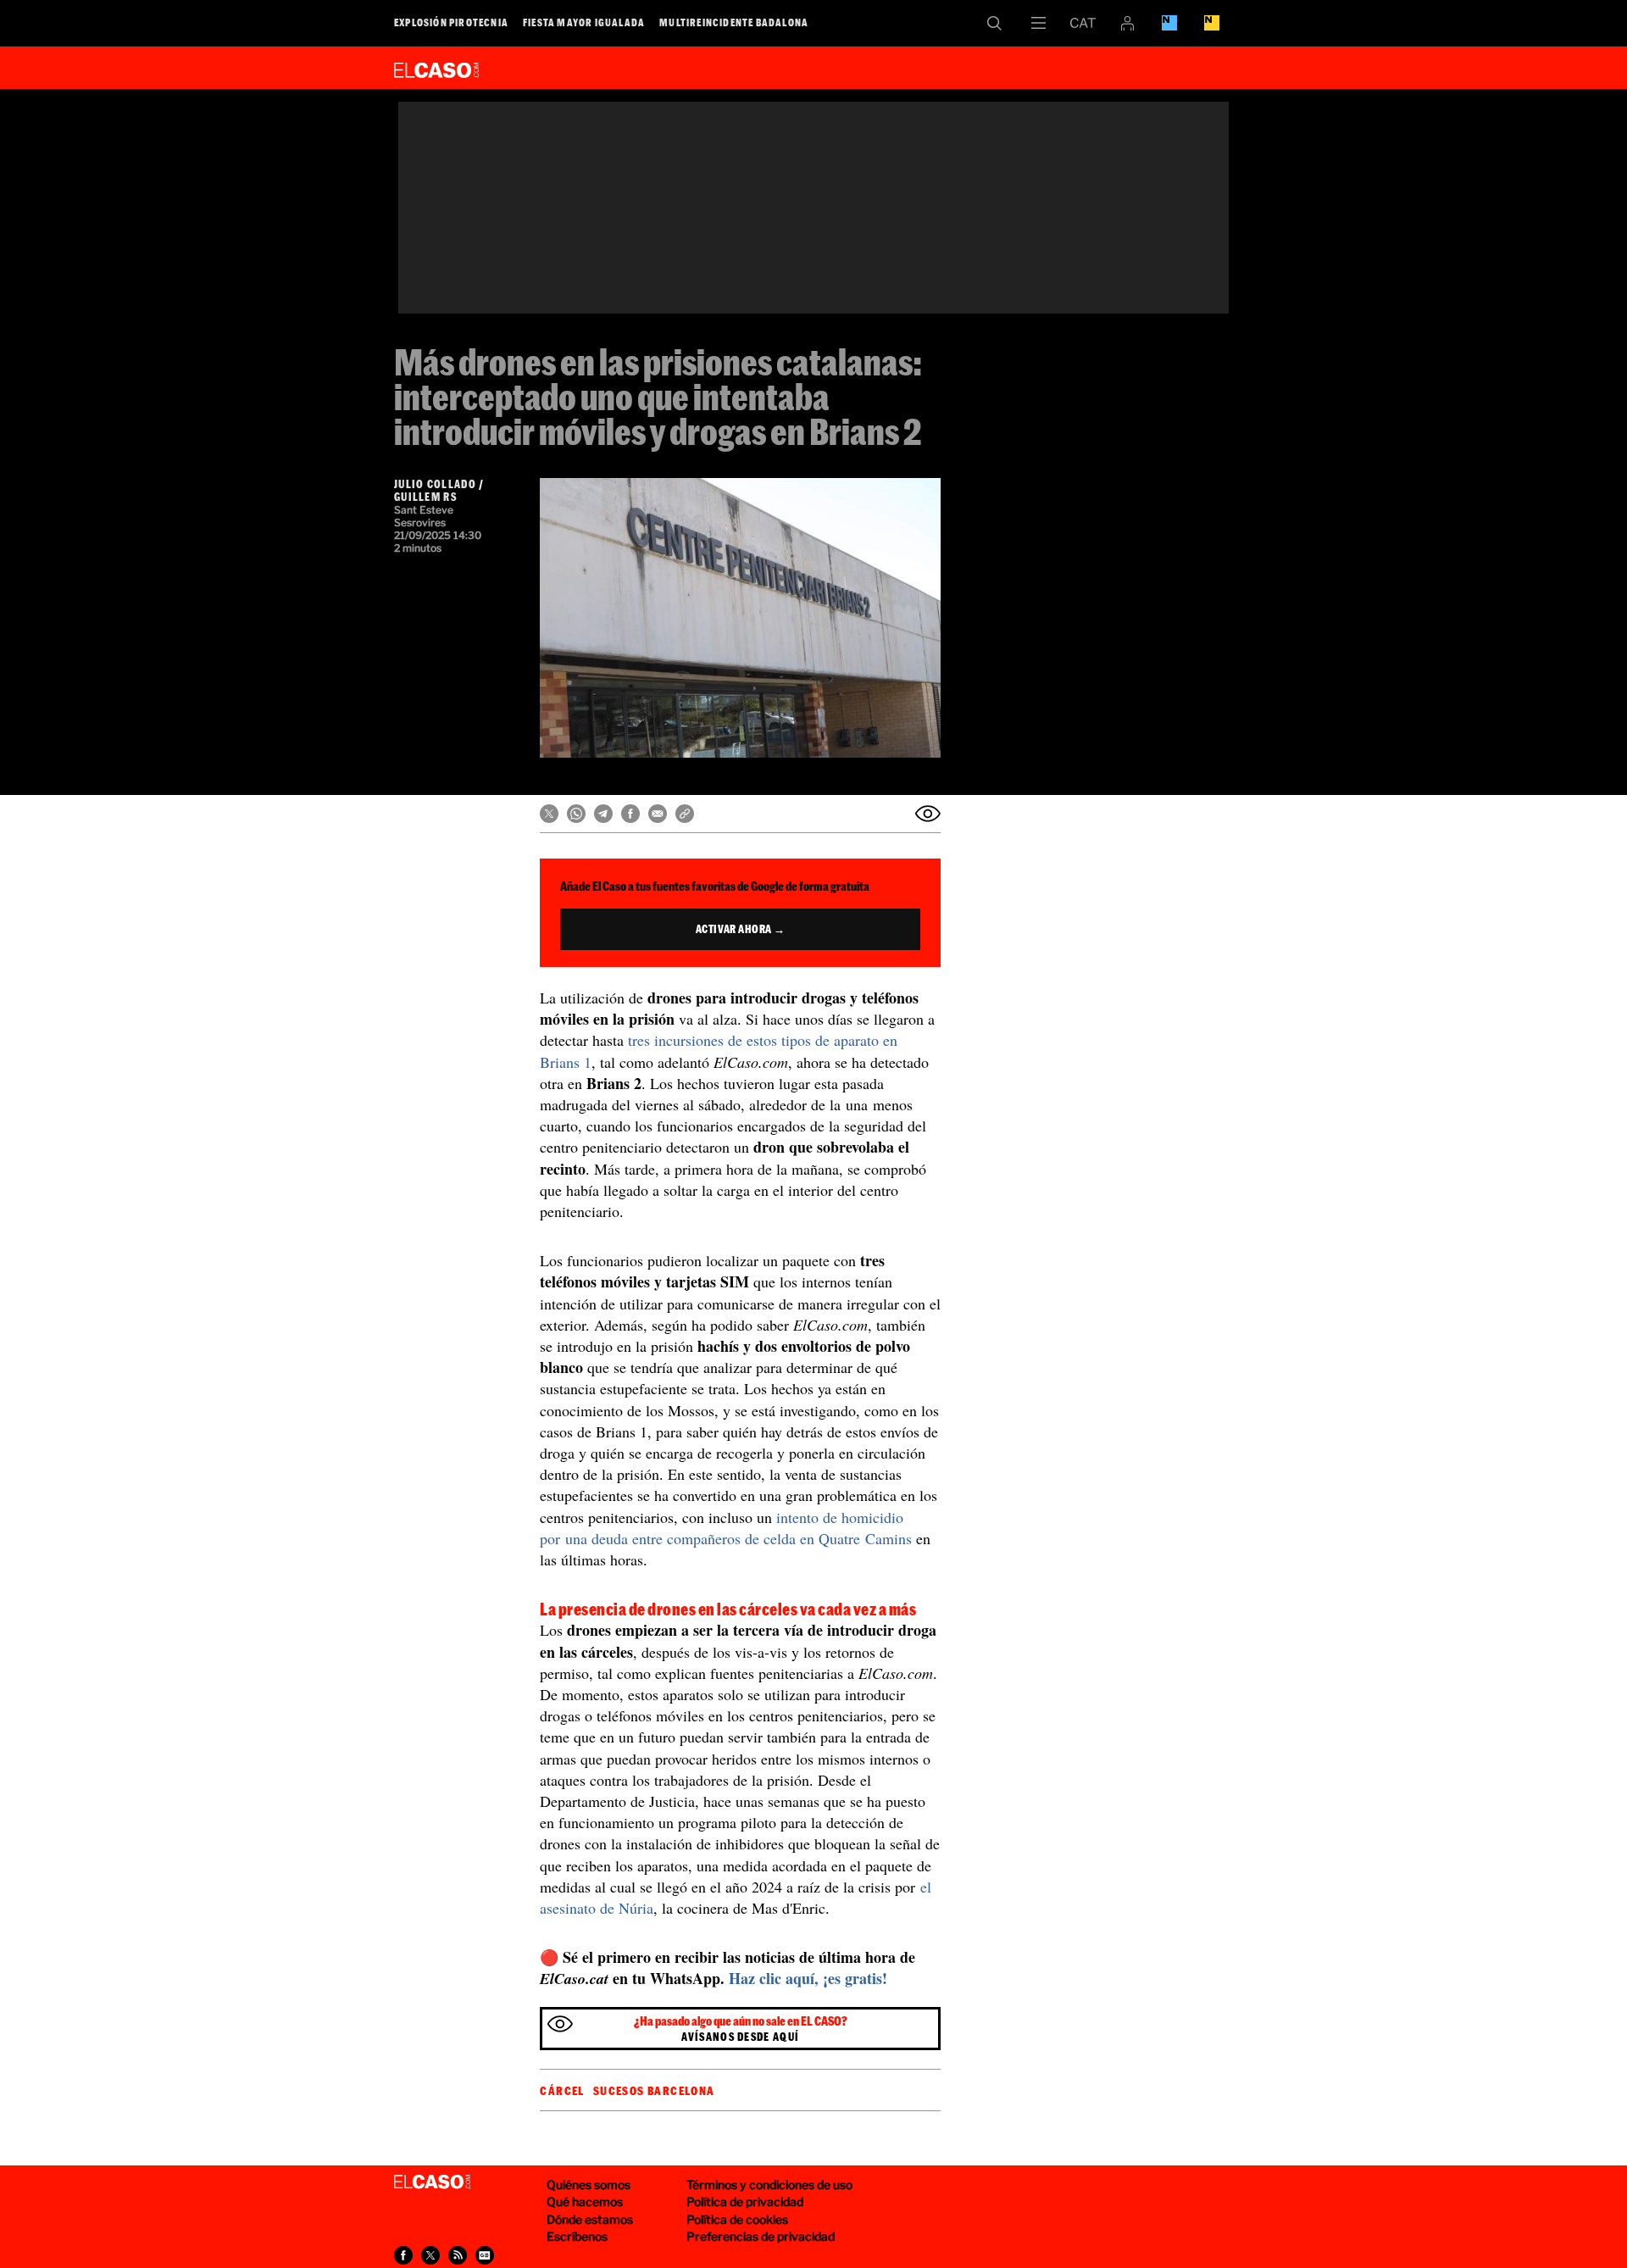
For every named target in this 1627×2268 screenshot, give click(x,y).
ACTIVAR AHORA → (741, 929)
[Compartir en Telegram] (603, 814)
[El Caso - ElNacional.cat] (432, 2182)
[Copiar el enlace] (685, 814)
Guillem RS (425, 497)
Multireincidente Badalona (734, 22)
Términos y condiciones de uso (769, 2185)
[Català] (1083, 23)
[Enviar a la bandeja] (928, 814)
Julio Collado (435, 484)
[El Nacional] (1212, 23)
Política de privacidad (745, 2201)
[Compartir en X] (549, 814)
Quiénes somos (589, 2185)
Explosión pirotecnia (451, 22)
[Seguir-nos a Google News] (485, 2255)
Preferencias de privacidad (761, 2236)
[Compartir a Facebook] (403, 2255)
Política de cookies (737, 2219)
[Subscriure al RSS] (458, 2255)
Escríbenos (577, 2236)
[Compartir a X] (430, 2255)
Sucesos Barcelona (654, 2091)
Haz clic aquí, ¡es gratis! (808, 1978)
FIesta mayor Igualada (584, 22)
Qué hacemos (585, 2201)
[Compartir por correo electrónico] (658, 814)
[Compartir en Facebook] (630, 814)
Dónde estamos (590, 2219)
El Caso (436, 67)
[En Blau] (1169, 23)
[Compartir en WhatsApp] (576, 814)
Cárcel (562, 2091)
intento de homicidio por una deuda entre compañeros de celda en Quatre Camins (726, 1528)
